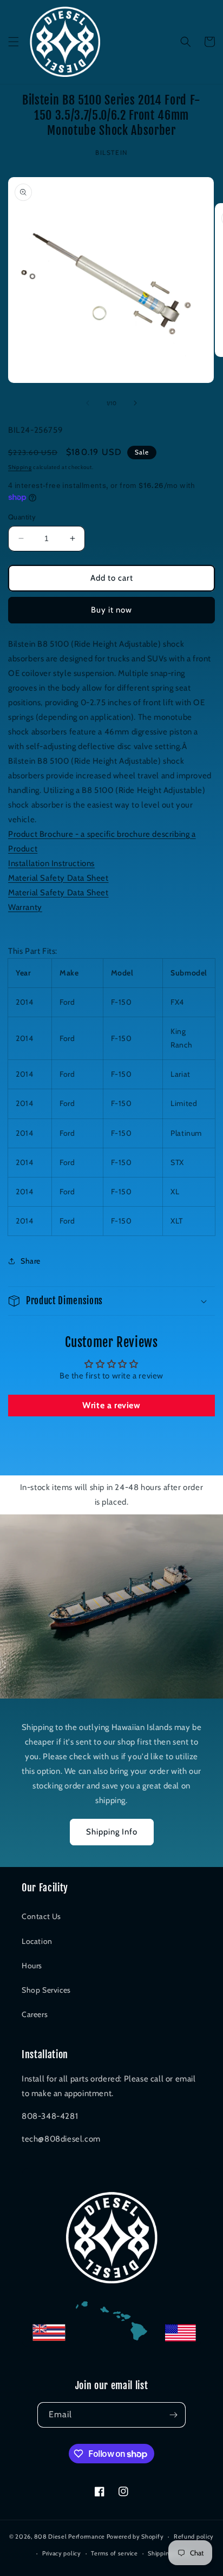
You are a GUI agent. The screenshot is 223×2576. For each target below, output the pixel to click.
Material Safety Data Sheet (58, 878)
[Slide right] (135, 403)
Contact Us (41, 1916)
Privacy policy (62, 2553)
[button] (14, 42)
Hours (32, 1966)
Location (37, 1941)
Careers (35, 2014)
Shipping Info (112, 1832)
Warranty (25, 907)
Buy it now (111, 610)
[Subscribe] (173, 2415)
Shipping (20, 467)
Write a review (111, 1405)
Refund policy (194, 2536)
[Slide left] (88, 403)
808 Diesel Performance (70, 2536)
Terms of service (114, 2553)
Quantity (22, 517)
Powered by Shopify (135, 2536)
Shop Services (46, 1990)
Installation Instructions (51, 863)
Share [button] (31, 1261)
